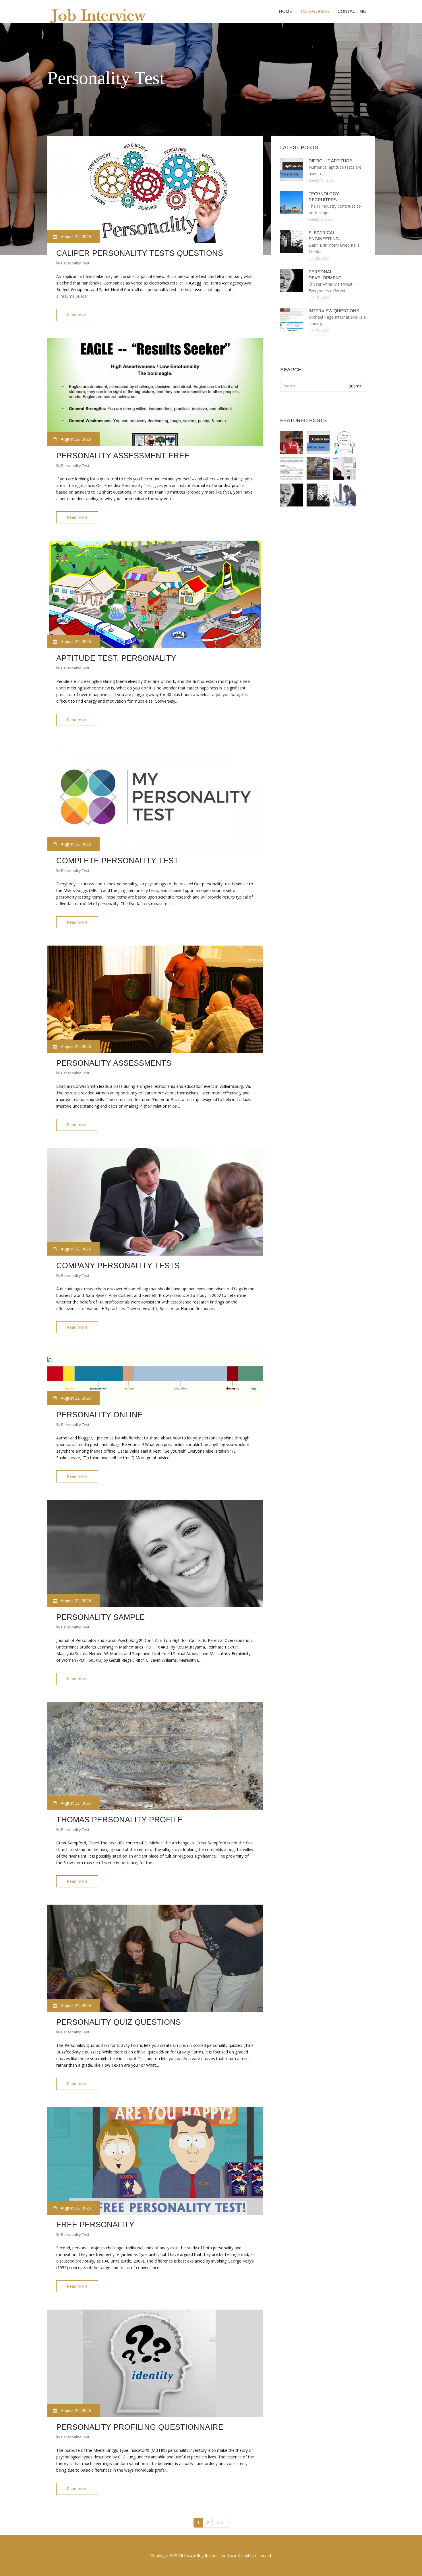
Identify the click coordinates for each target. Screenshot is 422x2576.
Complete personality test (117, 861)
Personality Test (75, 263)
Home (286, 11)
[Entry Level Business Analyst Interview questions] (292, 442)
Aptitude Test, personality (116, 658)
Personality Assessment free (123, 456)
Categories (315, 11)
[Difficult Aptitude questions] (318, 442)
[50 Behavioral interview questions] (318, 469)
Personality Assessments (114, 1063)
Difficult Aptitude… (333, 161)
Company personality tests (118, 1266)
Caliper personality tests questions (140, 253)
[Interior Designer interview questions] (344, 469)
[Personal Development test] (292, 495)
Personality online (99, 1415)
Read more (77, 315)
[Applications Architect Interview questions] (344, 442)
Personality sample (100, 1617)
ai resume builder (72, 296)
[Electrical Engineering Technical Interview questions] (318, 495)
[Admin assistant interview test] (292, 469)
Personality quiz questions (119, 2022)
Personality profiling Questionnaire (140, 2427)
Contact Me (352, 11)
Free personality (95, 2225)
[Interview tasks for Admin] (344, 495)
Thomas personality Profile (119, 1820)
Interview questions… (336, 311)
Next (221, 2523)
